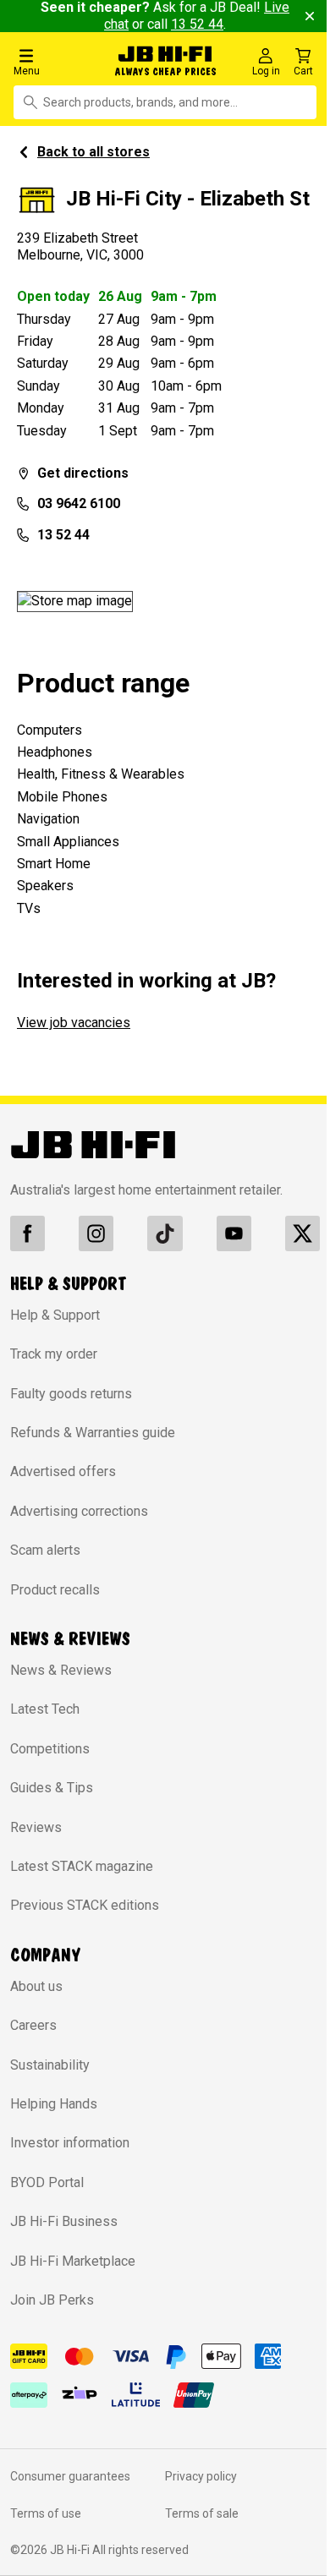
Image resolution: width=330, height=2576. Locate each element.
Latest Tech (45, 1709)
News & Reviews (61, 1670)
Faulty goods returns (71, 1394)
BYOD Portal (47, 2182)
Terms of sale (202, 2513)
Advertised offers (63, 1471)
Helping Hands (54, 2104)
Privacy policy (201, 2476)
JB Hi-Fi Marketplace (73, 2261)
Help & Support (55, 1315)
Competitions (50, 1749)
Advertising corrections (79, 1511)
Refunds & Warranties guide (93, 1433)
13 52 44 (197, 24)
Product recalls (55, 1590)
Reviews (36, 1827)
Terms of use (46, 2513)
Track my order (54, 1354)
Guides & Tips (52, 1788)
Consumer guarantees (70, 2476)
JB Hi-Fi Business (64, 2221)
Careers (33, 2025)
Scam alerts (45, 1550)
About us (36, 1986)
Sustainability (50, 2065)
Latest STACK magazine (82, 1866)
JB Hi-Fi (71, 2550)
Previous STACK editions (85, 1905)
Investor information (70, 2143)
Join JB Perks (52, 2300)
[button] (57, 61)
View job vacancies (74, 1023)
